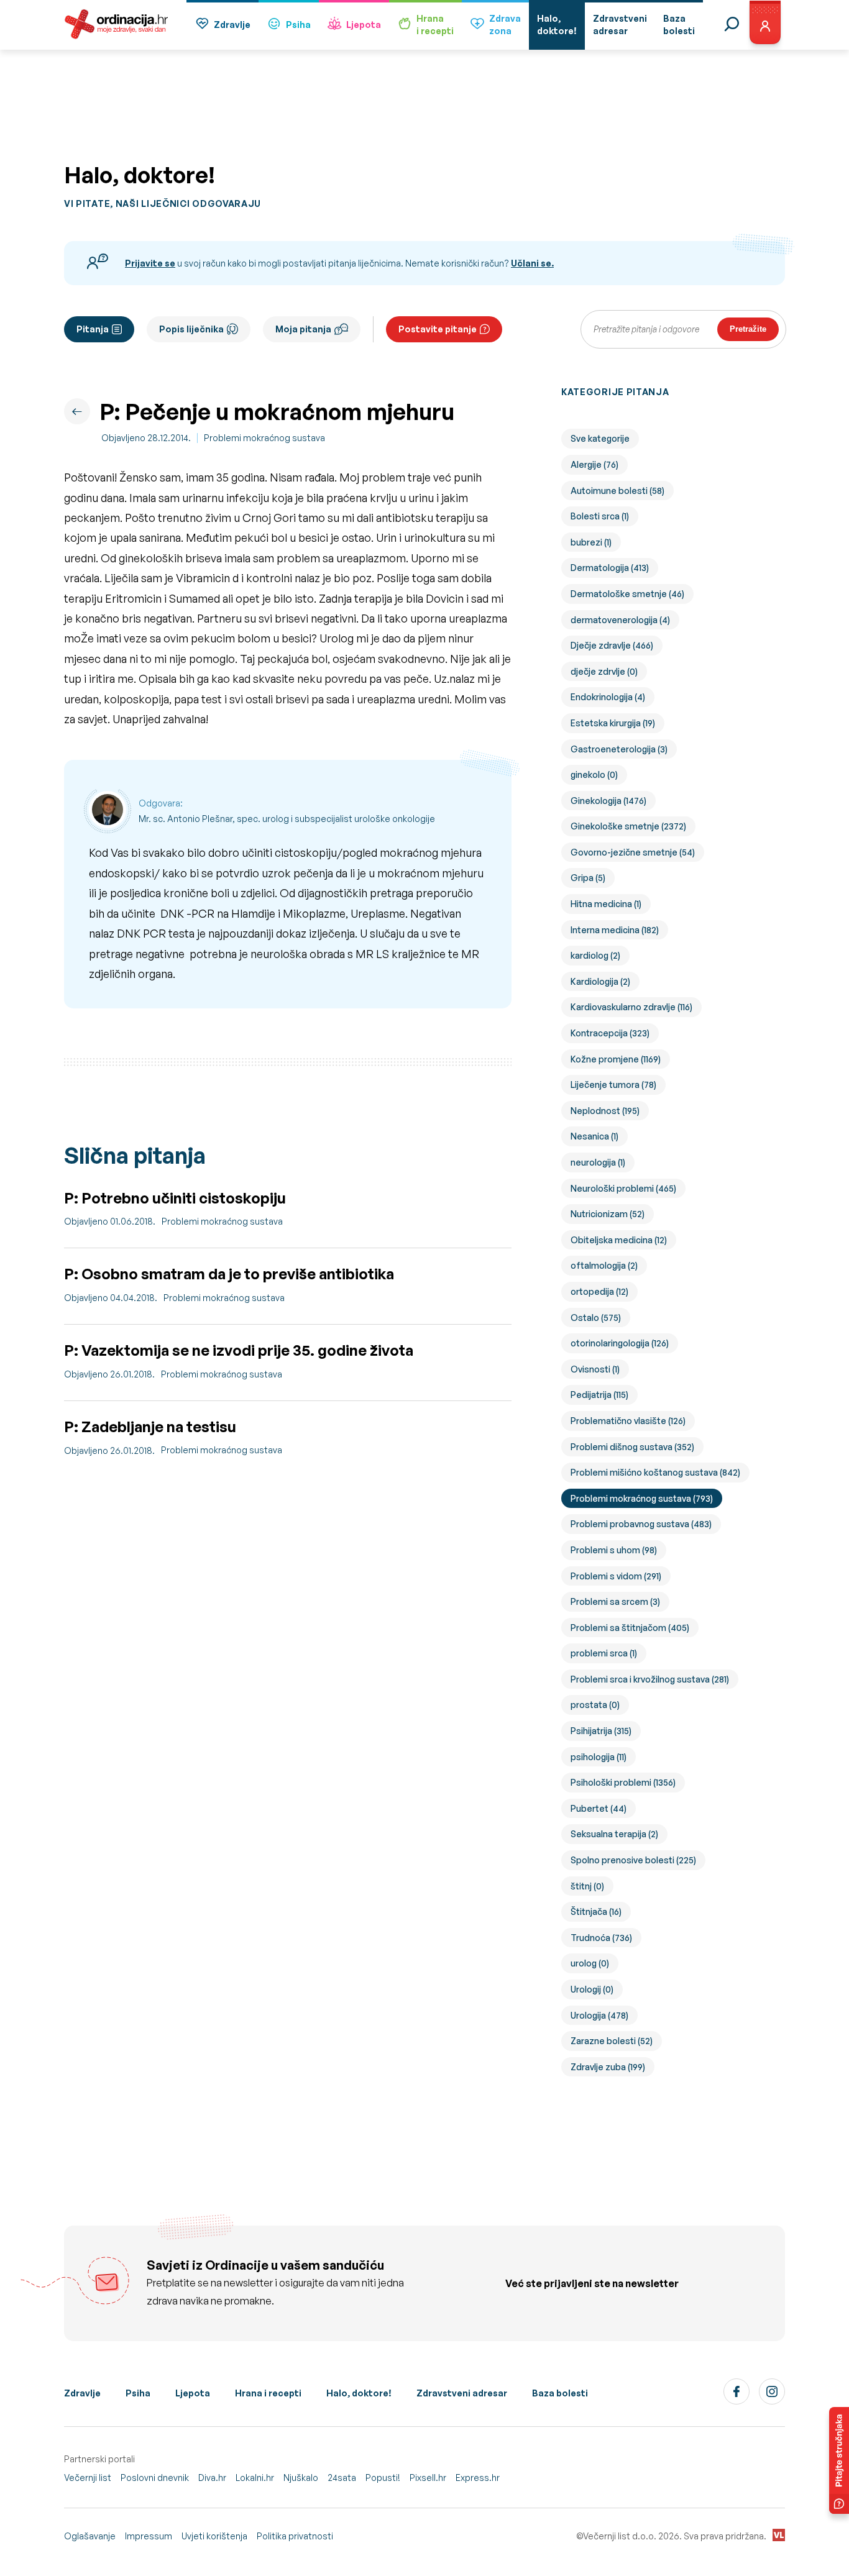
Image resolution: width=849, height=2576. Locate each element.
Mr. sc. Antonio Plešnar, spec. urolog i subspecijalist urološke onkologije (287, 819)
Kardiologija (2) (600, 981)
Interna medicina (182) (615, 930)
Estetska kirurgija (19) (613, 723)
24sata (342, 2478)
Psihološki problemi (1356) (623, 1782)
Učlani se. (532, 263)
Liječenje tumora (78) (613, 1085)
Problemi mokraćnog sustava (264, 438)
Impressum (149, 2536)
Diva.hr (212, 2478)
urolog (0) (590, 1963)
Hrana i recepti (268, 2393)
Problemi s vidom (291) (616, 1576)
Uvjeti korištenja (214, 2536)
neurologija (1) (598, 1162)
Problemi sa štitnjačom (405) (630, 1628)
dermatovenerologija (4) (620, 620)
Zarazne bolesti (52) (612, 2041)
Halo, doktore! (359, 2393)
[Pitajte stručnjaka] (839, 2460)
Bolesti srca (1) (600, 516)
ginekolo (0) (594, 774)
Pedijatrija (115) (599, 1395)
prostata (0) (595, 1705)
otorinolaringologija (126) (620, 1343)
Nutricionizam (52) (608, 1214)
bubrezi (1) (591, 542)
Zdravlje (232, 25)
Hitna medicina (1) (606, 904)
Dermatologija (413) (610, 568)
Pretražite (748, 329)
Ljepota (364, 25)
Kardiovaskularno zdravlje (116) (631, 1007)
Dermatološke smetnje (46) (627, 594)
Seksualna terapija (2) (614, 1834)
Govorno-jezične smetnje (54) (633, 852)
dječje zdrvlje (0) (604, 671)
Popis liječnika (191, 329)
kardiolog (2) (595, 955)
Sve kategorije (600, 438)
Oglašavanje (90, 2536)
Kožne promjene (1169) (616, 1059)
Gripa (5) (588, 878)
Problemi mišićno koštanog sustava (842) (655, 1472)
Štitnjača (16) (596, 1911)
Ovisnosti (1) (595, 1369)
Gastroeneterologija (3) (619, 749)
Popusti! (383, 2478)
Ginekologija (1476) (608, 801)
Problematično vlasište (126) (628, 1421)
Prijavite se (150, 263)
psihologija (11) (599, 1757)
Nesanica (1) (594, 1136)
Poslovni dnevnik (155, 2478)
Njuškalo (301, 2478)
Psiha (298, 25)
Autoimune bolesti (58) (617, 491)
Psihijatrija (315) (601, 1731)
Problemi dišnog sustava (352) (632, 1447)
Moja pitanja (303, 329)
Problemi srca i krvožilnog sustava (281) (650, 1679)
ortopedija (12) (599, 1291)
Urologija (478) (599, 2015)
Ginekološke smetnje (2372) (628, 826)
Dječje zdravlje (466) (612, 645)
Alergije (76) (594, 464)
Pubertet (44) (599, 1808)
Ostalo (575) (596, 1318)
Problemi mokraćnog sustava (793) (642, 1498)
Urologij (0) (592, 1989)
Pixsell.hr (428, 2478)
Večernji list (88, 2478)
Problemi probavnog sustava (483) (641, 1524)
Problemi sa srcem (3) (615, 1601)
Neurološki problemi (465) (623, 1188)
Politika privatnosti (295, 2536)
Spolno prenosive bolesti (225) (633, 1860)
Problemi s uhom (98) (614, 1550)
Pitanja (93, 329)
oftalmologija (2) (604, 1265)
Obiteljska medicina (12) (619, 1240)
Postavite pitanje (438, 329)
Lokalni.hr (255, 2478)
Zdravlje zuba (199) (608, 2067)
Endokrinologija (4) (608, 697)
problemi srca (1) (604, 1653)
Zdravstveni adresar (462, 2393)
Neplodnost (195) (605, 1111)
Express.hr (478, 2478)
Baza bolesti (560, 2393)
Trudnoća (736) (601, 1938)
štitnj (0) (587, 1886)
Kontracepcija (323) (610, 1033)
